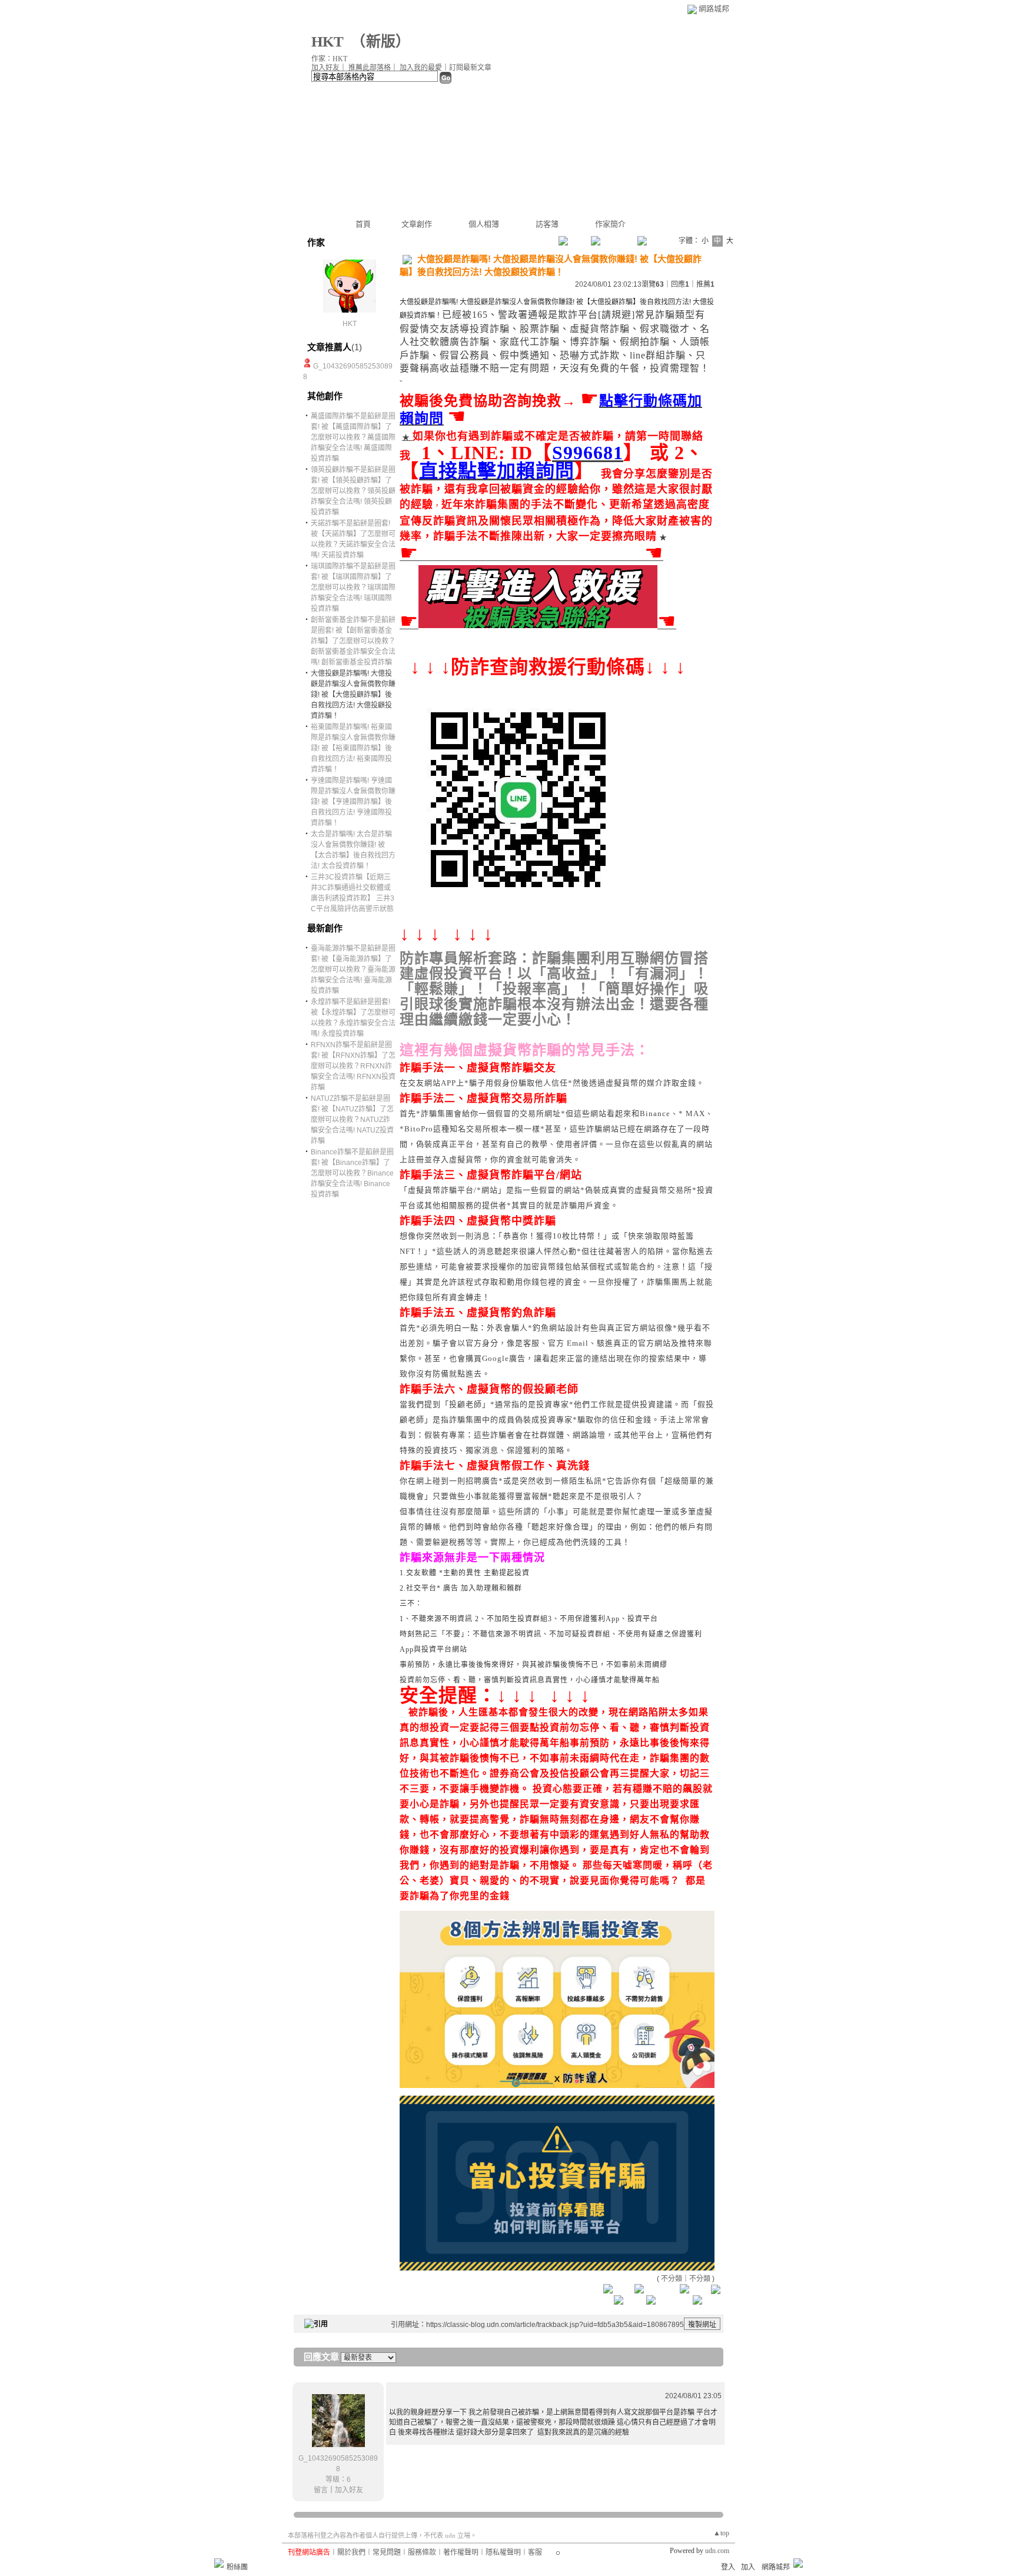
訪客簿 (547, 224)
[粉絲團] (219, 2563)
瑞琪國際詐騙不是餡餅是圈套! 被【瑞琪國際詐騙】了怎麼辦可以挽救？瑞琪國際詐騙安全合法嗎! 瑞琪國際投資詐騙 (353, 587)
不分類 (672, 2279)
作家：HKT (329, 59)
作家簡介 (610, 224)
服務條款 (422, 2552)
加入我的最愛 (421, 68)
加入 (748, 2567)
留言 (321, 2490)
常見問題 (387, 2552)
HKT (328, 42)
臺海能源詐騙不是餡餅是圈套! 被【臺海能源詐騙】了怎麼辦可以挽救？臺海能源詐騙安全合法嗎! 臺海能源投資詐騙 (353, 970)
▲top (721, 2533)
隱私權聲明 (503, 2552)
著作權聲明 (461, 2552)
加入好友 (325, 68)
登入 (728, 2567)
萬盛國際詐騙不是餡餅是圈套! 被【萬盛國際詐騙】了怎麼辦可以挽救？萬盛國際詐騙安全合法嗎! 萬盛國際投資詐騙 (353, 437)
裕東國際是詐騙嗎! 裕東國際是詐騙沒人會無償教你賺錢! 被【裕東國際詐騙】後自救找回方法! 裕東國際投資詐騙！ (353, 748)
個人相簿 (484, 224)
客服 (535, 2552)
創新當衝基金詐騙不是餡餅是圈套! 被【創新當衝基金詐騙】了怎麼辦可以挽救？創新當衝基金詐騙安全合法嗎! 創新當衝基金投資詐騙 (353, 641)
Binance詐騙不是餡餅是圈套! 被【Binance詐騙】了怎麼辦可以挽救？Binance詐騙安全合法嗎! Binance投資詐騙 (352, 1173)
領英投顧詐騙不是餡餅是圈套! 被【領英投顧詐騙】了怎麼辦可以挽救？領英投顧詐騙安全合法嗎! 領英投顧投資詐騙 (353, 491)
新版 (381, 42)
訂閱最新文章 (470, 68)
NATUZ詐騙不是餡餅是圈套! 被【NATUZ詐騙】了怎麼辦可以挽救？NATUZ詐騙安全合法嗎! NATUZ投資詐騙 (352, 1120)
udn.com (717, 2551)
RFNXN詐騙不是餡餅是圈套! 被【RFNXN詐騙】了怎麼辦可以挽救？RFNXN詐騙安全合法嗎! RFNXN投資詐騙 (353, 1066)
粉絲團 (237, 2567)
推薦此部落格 (370, 68)
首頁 (363, 224)
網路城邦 (714, 9)
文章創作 (417, 224)
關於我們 (351, 2552)
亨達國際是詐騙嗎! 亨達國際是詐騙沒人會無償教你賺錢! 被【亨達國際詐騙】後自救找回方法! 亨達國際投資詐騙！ (353, 802)
